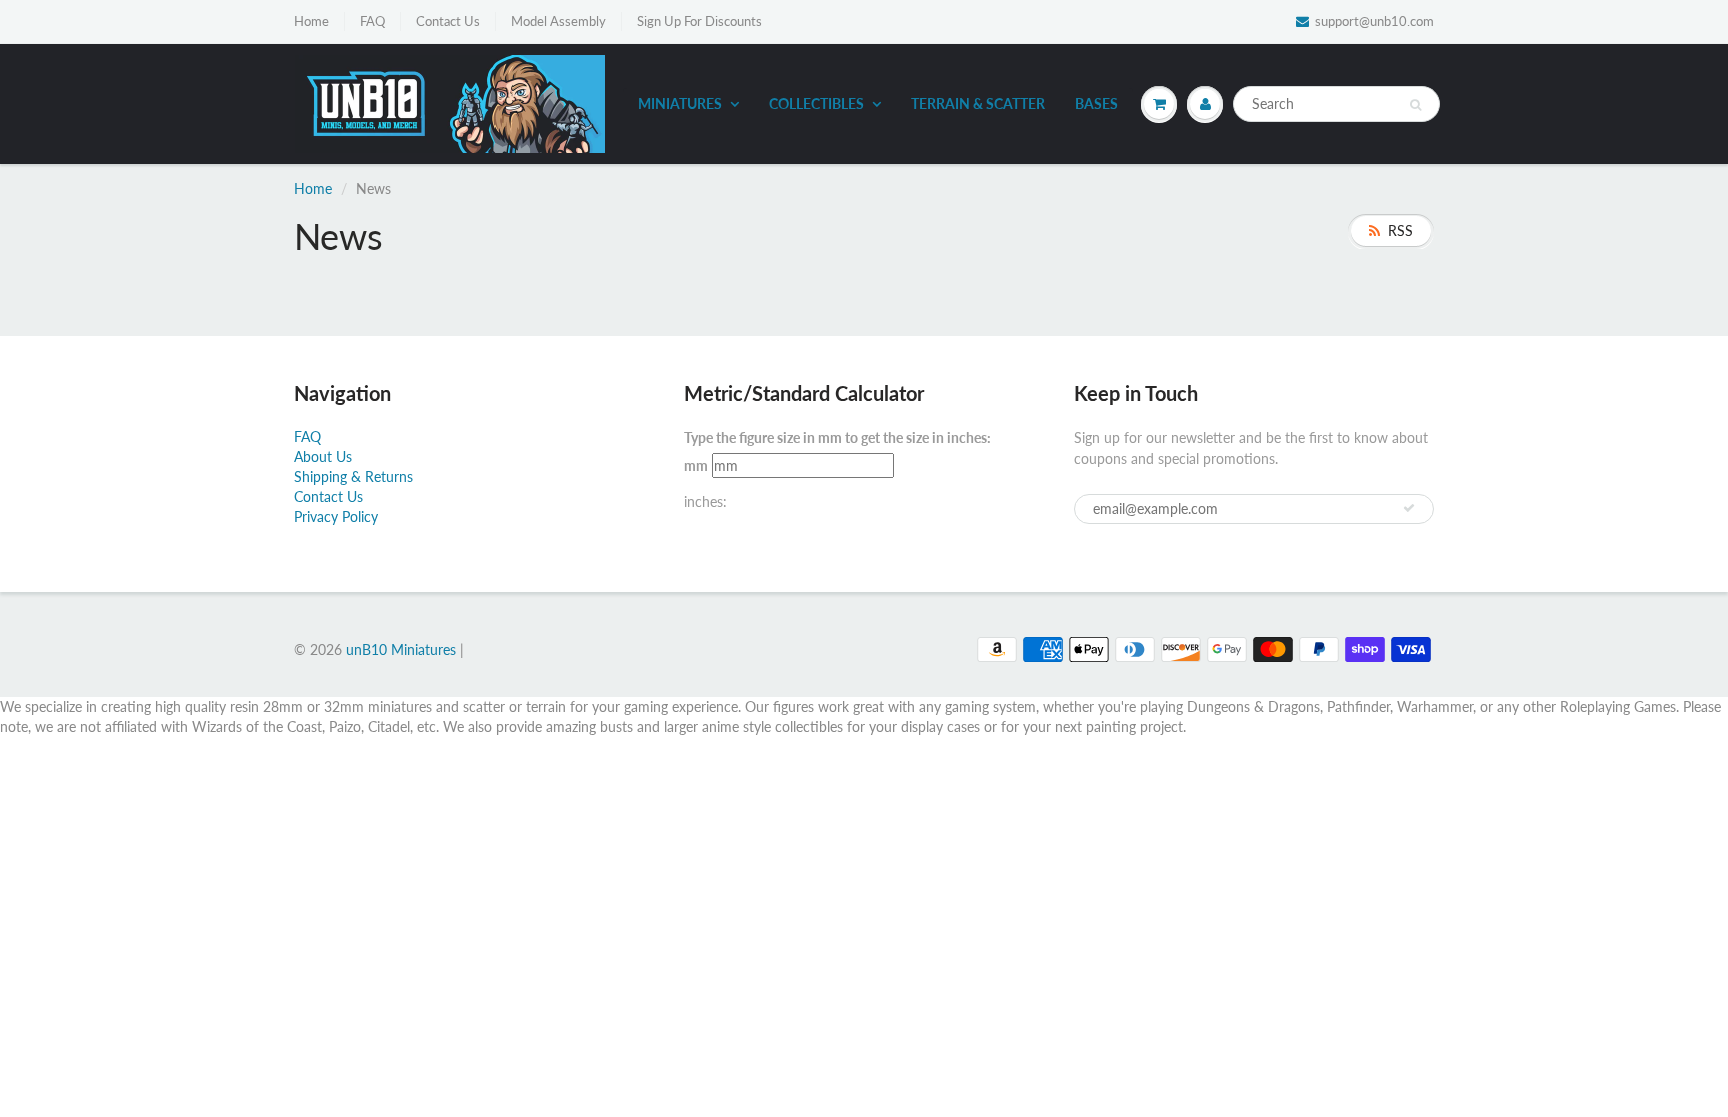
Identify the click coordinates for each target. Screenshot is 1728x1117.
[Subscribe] (1409, 508)
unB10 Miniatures (401, 649)
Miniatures (680, 103)
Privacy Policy (336, 516)
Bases (1096, 103)
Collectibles (816, 103)
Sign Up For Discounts (699, 21)
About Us (323, 456)
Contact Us (448, 21)
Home (311, 21)
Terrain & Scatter (978, 103)
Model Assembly (558, 21)
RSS (1400, 230)
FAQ (372, 21)
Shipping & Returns (353, 476)
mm (696, 465)
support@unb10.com (1374, 21)
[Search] (1415, 105)
